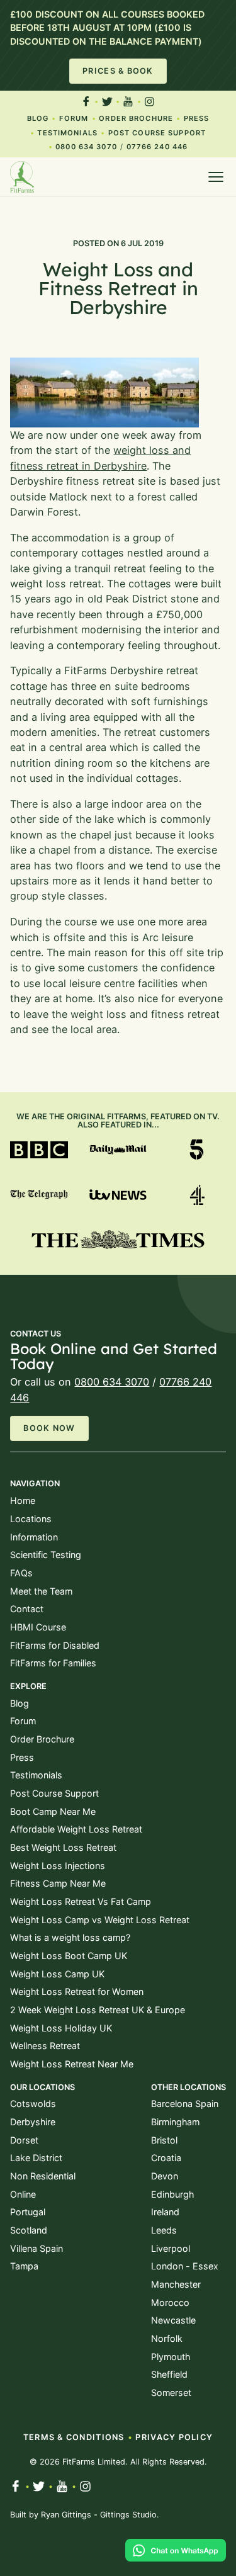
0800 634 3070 (86, 147)
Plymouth (171, 2357)
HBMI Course (38, 1627)
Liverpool (171, 2248)
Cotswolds (33, 2104)
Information (34, 1537)
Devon (165, 2176)
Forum (74, 118)
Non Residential (43, 2176)
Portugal (28, 2212)
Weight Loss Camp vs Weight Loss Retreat (100, 1920)
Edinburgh (172, 2194)
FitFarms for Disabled (55, 1645)
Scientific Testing (46, 1555)
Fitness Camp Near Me (58, 1883)
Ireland (165, 2212)
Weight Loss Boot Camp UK (69, 1956)
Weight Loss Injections (58, 1866)
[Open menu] (216, 177)
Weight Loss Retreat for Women (77, 1991)
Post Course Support (157, 133)
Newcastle (173, 2320)
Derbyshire (33, 2122)
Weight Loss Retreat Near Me (72, 2064)
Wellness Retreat (45, 2046)
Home (23, 1500)
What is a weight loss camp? (70, 1937)
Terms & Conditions (74, 2437)
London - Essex (185, 2266)
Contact (27, 1609)
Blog (38, 118)
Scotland (29, 2230)
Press (197, 118)
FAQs (21, 1573)
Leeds (164, 2230)
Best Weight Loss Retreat (63, 1847)
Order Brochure (136, 118)
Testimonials (67, 133)
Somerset (171, 2392)
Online (23, 2194)
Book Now (49, 1428)
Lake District (36, 2158)
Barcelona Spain (185, 2104)
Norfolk (167, 2338)
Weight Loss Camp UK (57, 1974)
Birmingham (175, 2122)
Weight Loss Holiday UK (61, 2028)
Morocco (170, 2302)
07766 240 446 (157, 147)
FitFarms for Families (53, 1663)
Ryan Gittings (66, 2515)
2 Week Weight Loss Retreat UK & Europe (98, 2010)
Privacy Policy (174, 2437)
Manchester (176, 2284)
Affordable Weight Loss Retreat (76, 1829)
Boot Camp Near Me (53, 1811)
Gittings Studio (128, 2515)
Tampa (24, 2266)
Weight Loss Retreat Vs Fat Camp (81, 1901)
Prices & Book (118, 71)
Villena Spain (37, 2248)
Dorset (24, 2140)
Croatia (166, 2158)
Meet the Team (41, 1591)
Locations (31, 1519)
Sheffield (169, 2374)
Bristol (164, 2140)
